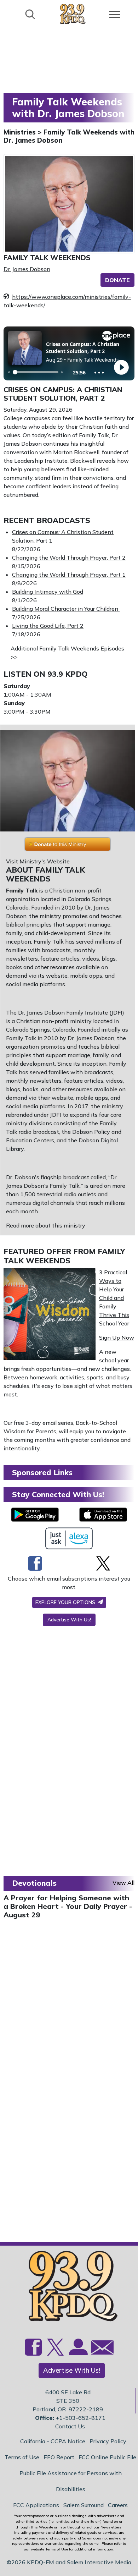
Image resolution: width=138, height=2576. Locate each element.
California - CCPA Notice (53, 2441)
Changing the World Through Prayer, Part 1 (69, 575)
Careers (118, 2505)
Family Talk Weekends (47, 257)
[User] (77, 2351)
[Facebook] (35, 1563)
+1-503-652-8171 (80, 2418)
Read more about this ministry (46, 1225)
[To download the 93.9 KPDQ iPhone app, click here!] (103, 1515)
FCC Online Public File (107, 2457)
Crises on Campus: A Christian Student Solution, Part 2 (63, 394)
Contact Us (70, 2426)
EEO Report (59, 2457)
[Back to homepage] (73, 14)
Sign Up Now (117, 1338)
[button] (117, 280)
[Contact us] (99, 2349)
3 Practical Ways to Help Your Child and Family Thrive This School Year (114, 1298)
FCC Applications (36, 2505)
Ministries (21, 132)
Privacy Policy (108, 2441)
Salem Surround (84, 2505)
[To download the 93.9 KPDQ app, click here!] (35, 1515)
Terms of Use (22, 2457)
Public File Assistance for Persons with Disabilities (71, 2481)
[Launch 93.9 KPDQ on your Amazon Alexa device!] (69, 1538)
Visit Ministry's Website (38, 861)
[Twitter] (103, 1563)
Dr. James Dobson (27, 269)
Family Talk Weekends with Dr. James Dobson (69, 136)
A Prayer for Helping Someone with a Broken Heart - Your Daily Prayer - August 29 (68, 1906)
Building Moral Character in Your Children (66, 609)
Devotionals (34, 1883)
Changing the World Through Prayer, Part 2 (69, 558)
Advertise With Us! (69, 1620)
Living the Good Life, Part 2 (48, 626)
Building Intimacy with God (48, 592)
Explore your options (66, 1602)
